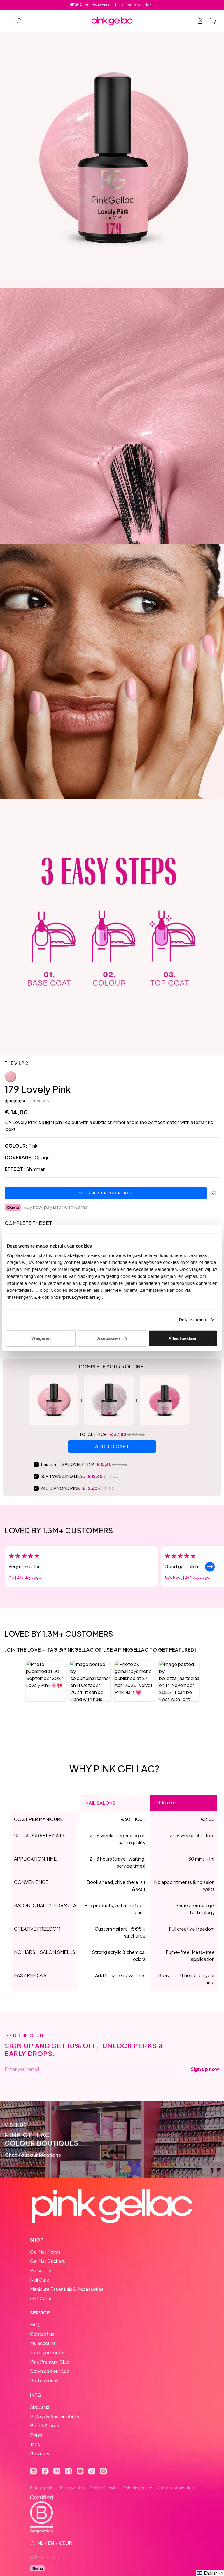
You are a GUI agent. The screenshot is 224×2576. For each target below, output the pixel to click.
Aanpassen (109, 1338)
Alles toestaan (183, 1338)
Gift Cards (41, 2298)
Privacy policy (73, 2488)
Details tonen (192, 1320)
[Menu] (8, 21)
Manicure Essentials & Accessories (67, 2289)
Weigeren (41, 1338)
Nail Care (40, 2280)
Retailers (40, 2454)
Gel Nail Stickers (48, 2261)
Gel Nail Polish (45, 2252)
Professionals (45, 2380)
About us (40, 2407)
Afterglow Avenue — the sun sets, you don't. (112, 5)
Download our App (50, 2371)
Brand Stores (44, 2426)
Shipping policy (138, 2488)
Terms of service (104, 2488)
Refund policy (43, 2488)
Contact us (42, 2334)
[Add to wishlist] (214, 1193)
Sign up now (205, 2069)
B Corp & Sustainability (55, 2416)
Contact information (175, 2488)
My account (43, 2343)
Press (36, 2435)
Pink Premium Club (50, 2362)
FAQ (35, 2324)
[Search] (19, 21)
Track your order (47, 2352)
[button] (46, 1681)
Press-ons (41, 2270)
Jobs (35, 2444)
